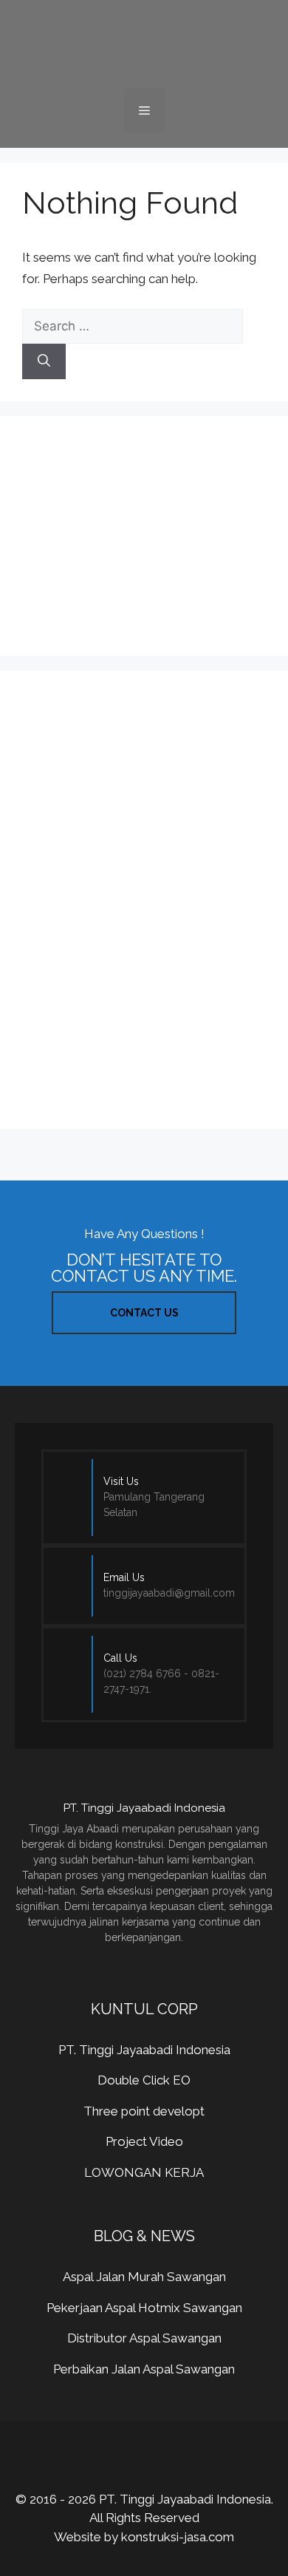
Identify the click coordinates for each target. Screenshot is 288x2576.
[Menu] (144, 111)
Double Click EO (144, 2080)
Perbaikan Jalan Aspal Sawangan (144, 2369)
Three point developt (144, 2111)
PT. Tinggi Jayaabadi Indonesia (144, 2050)
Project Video (144, 2141)
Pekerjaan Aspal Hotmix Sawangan (144, 2308)
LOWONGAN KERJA (144, 2172)
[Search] (44, 361)
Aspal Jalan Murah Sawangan (144, 2277)
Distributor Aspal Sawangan (144, 2338)
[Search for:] (133, 326)
